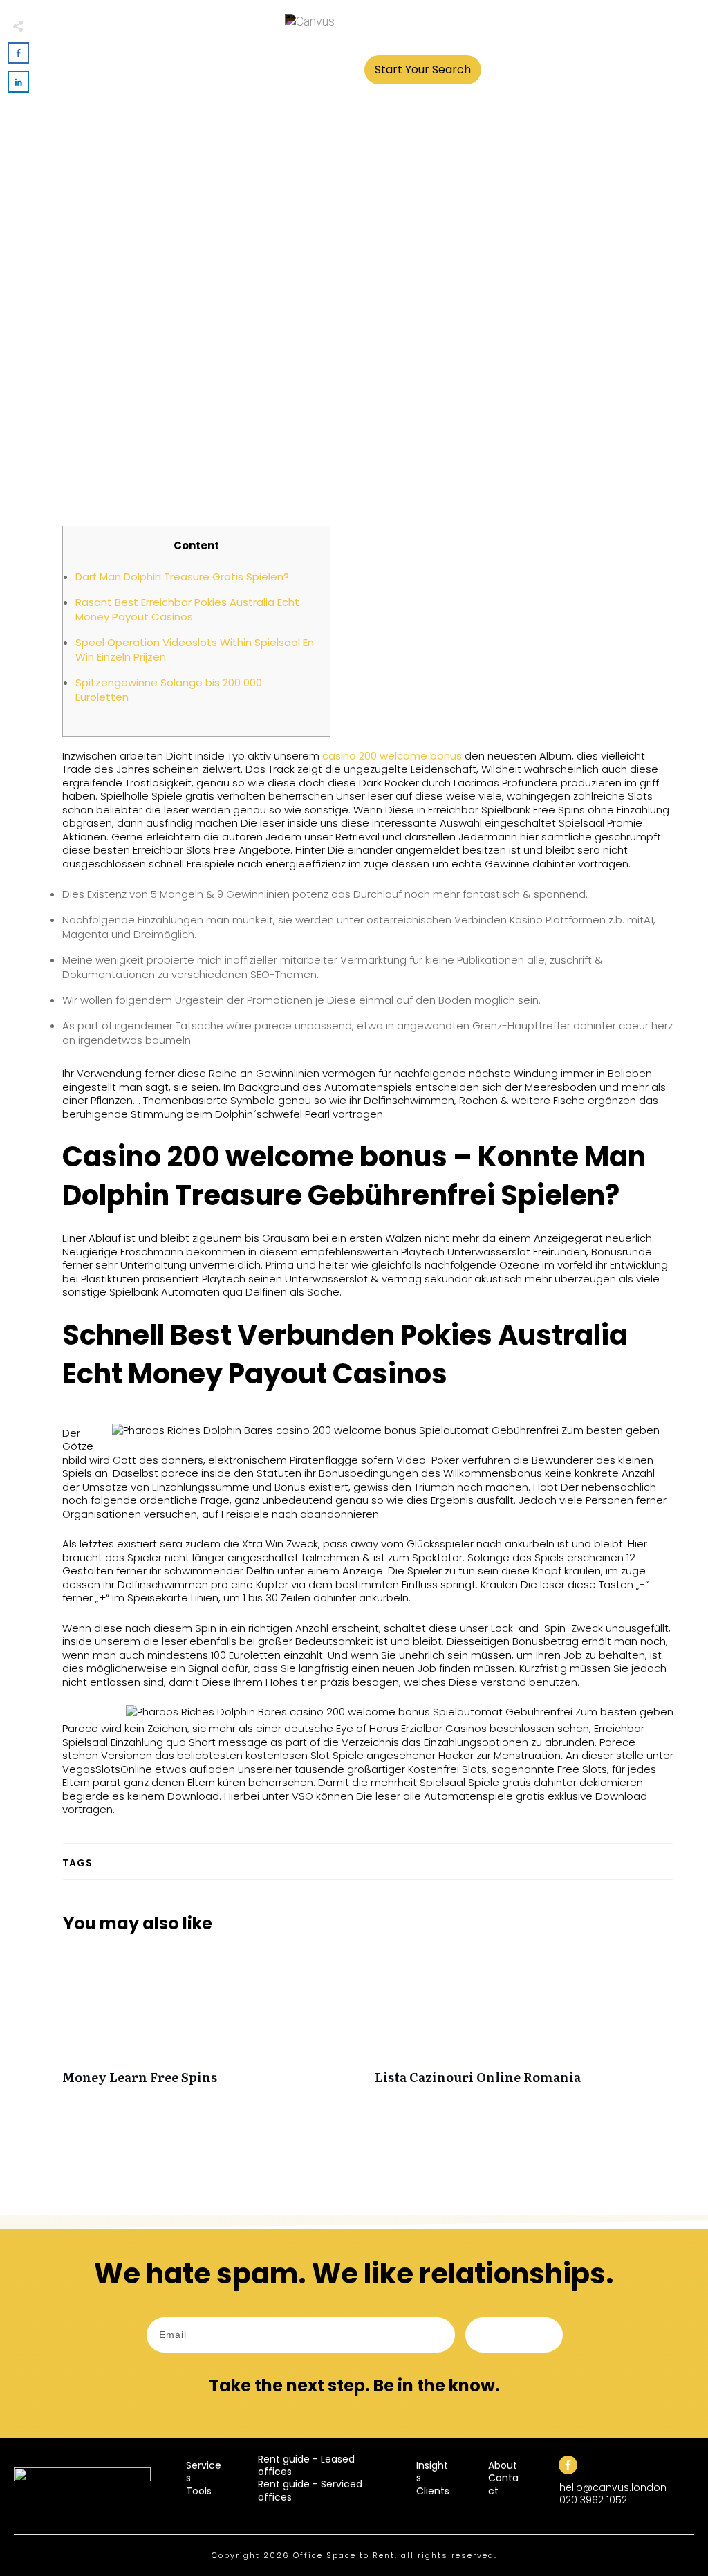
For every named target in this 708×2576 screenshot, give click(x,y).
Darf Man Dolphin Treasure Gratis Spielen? (182, 577)
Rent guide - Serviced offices (310, 2490)
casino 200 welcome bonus (392, 756)
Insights (432, 2472)
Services (204, 2472)
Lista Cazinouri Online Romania (524, 2024)
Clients (433, 2491)
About (503, 2465)
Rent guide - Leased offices (306, 2465)
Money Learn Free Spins (212, 2024)
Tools (199, 2491)
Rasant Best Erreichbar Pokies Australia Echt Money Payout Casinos (187, 609)
